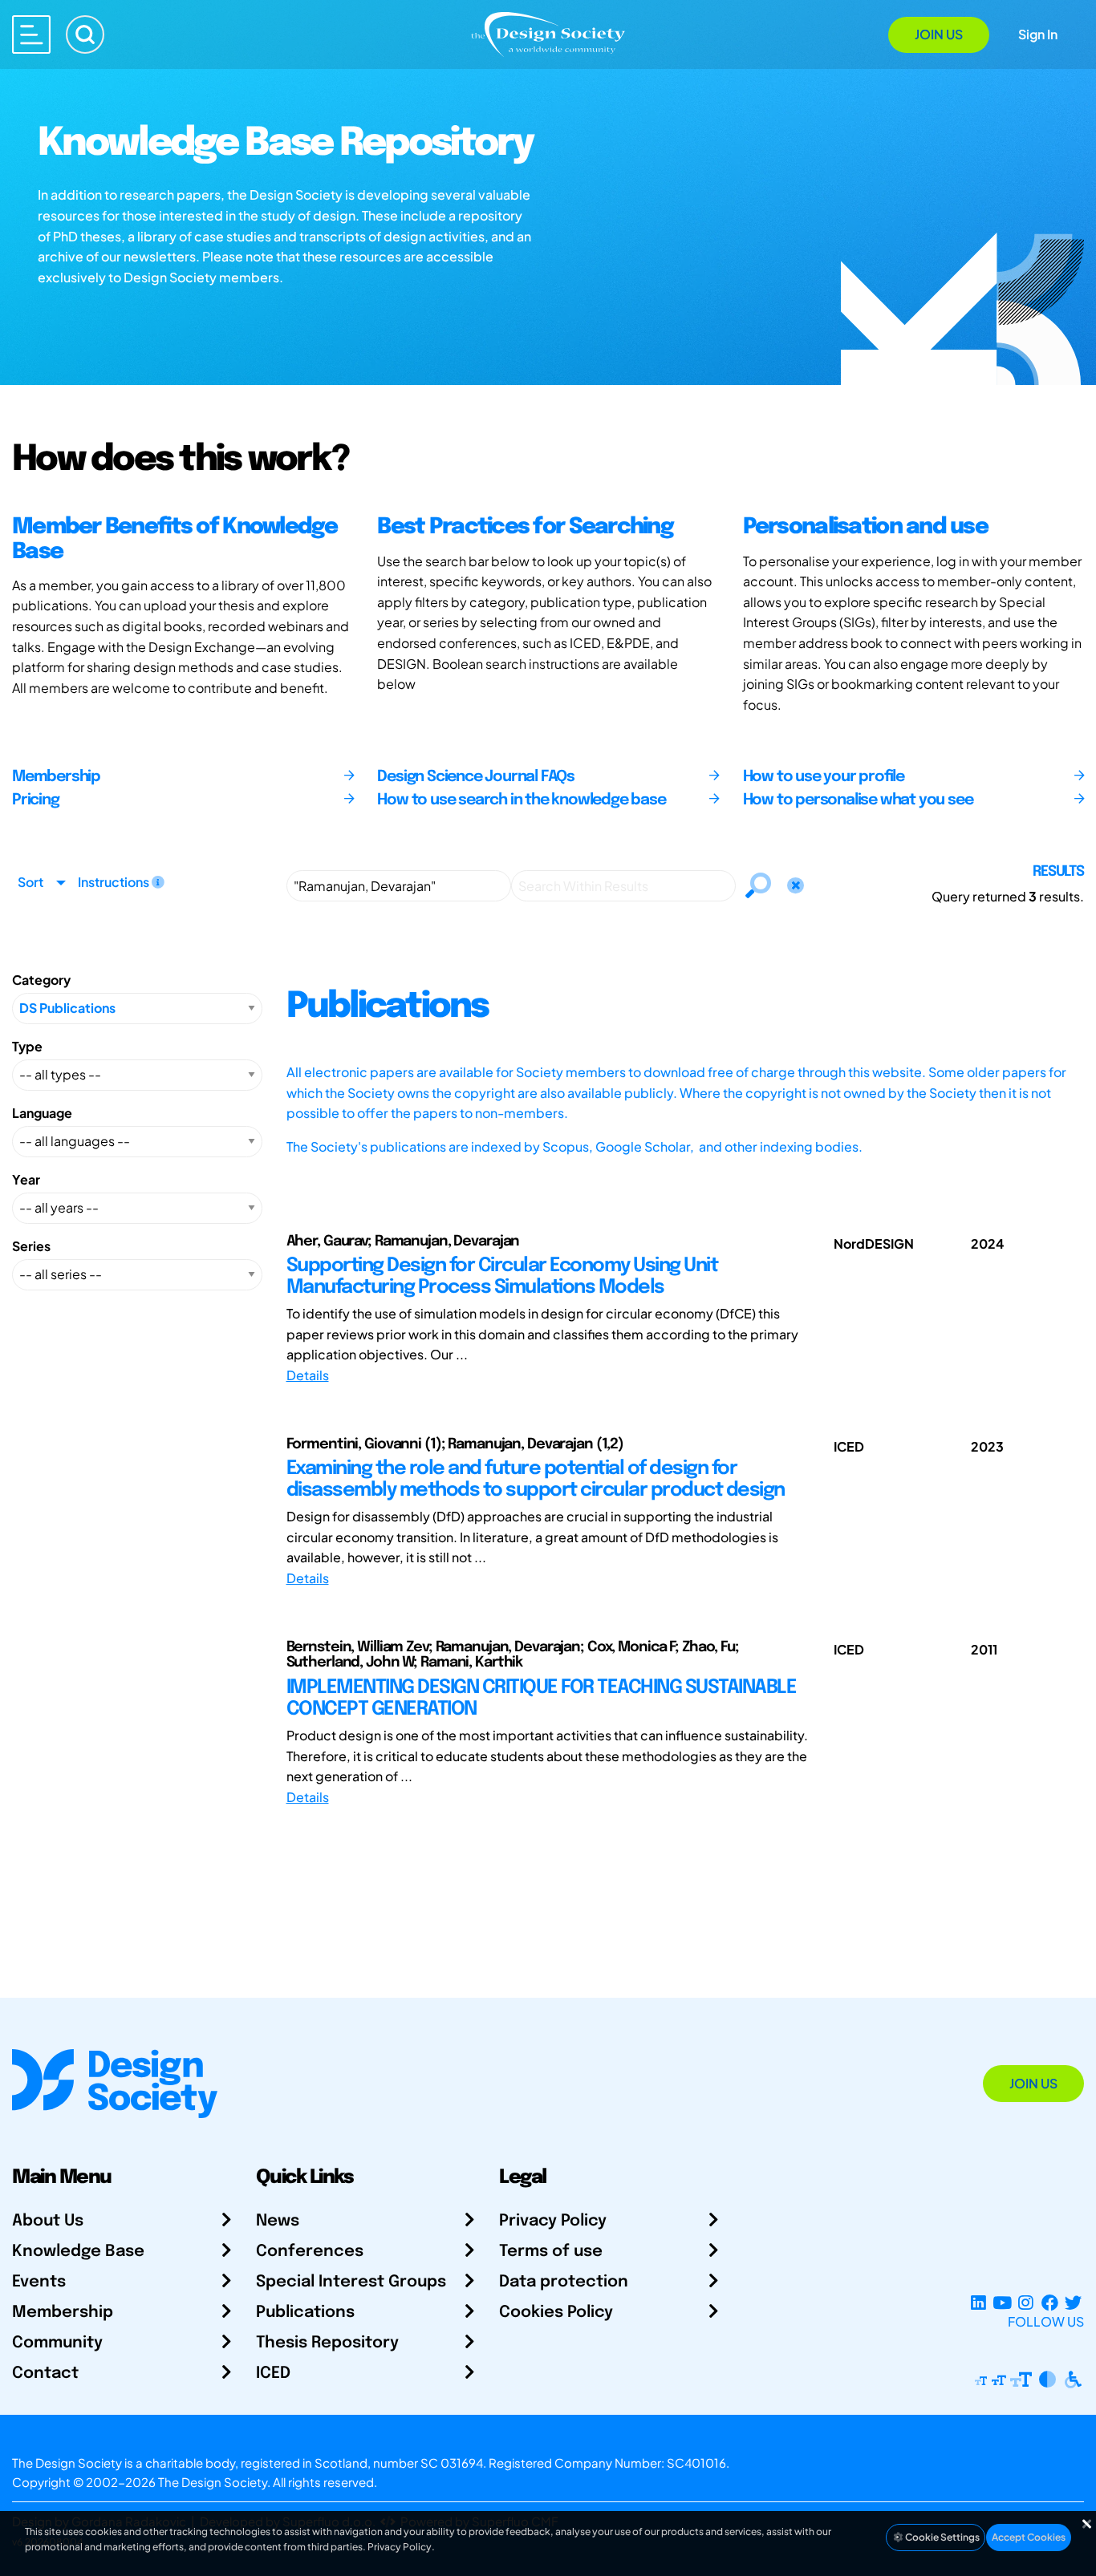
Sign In (1038, 34)
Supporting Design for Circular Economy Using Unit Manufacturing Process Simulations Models (502, 1276)
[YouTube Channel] (1002, 2302)
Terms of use (551, 2252)
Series (31, 1246)
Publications (305, 2313)
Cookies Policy (556, 2313)
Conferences (310, 2252)
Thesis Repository (327, 2343)
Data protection (564, 2282)
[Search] (85, 34)
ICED (273, 2373)
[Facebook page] (1050, 2302)
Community (57, 2343)
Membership (63, 2313)
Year (26, 1179)
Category (41, 980)
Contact (45, 2373)
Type (27, 1046)
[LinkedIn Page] (978, 2302)
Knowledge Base (78, 2252)
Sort (30, 882)
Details (308, 1375)
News (278, 2221)
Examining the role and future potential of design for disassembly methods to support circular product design (536, 1479)
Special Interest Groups (351, 2282)
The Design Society (213, 2482)
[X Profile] (1073, 2302)
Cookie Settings (942, 2537)
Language (42, 1113)
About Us (48, 2221)
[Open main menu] (31, 34)
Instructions (115, 882)
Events (39, 2282)
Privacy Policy (553, 2221)
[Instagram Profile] (1026, 2302)
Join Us (939, 34)
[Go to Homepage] (548, 33)
